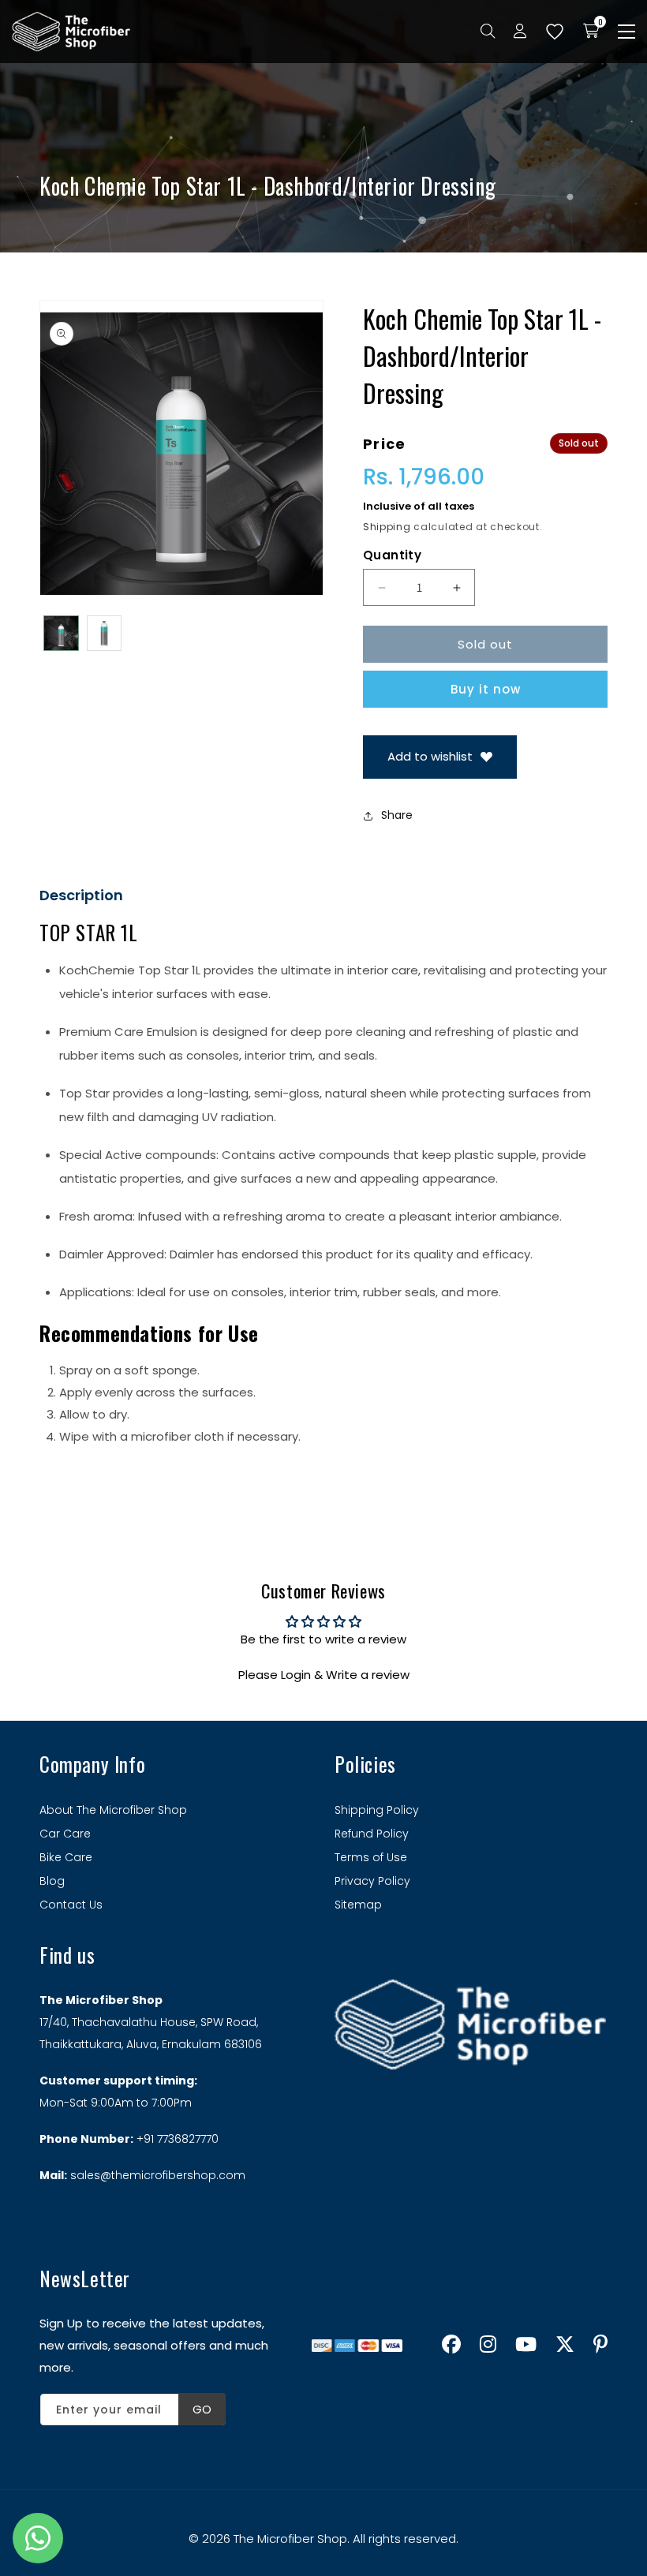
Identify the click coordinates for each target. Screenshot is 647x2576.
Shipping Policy (377, 1810)
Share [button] (397, 815)
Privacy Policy (372, 1881)
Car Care (65, 1834)
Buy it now (486, 689)
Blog (52, 1881)
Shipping (387, 527)
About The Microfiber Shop (113, 1810)
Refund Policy (372, 1834)
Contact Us (71, 1905)
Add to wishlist (430, 756)
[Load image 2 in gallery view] (105, 633)
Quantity (392, 555)
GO (202, 2409)
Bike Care (66, 1857)
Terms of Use (371, 1857)
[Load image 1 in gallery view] (61, 633)
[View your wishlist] (555, 32)
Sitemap (358, 1905)
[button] (626, 32)
